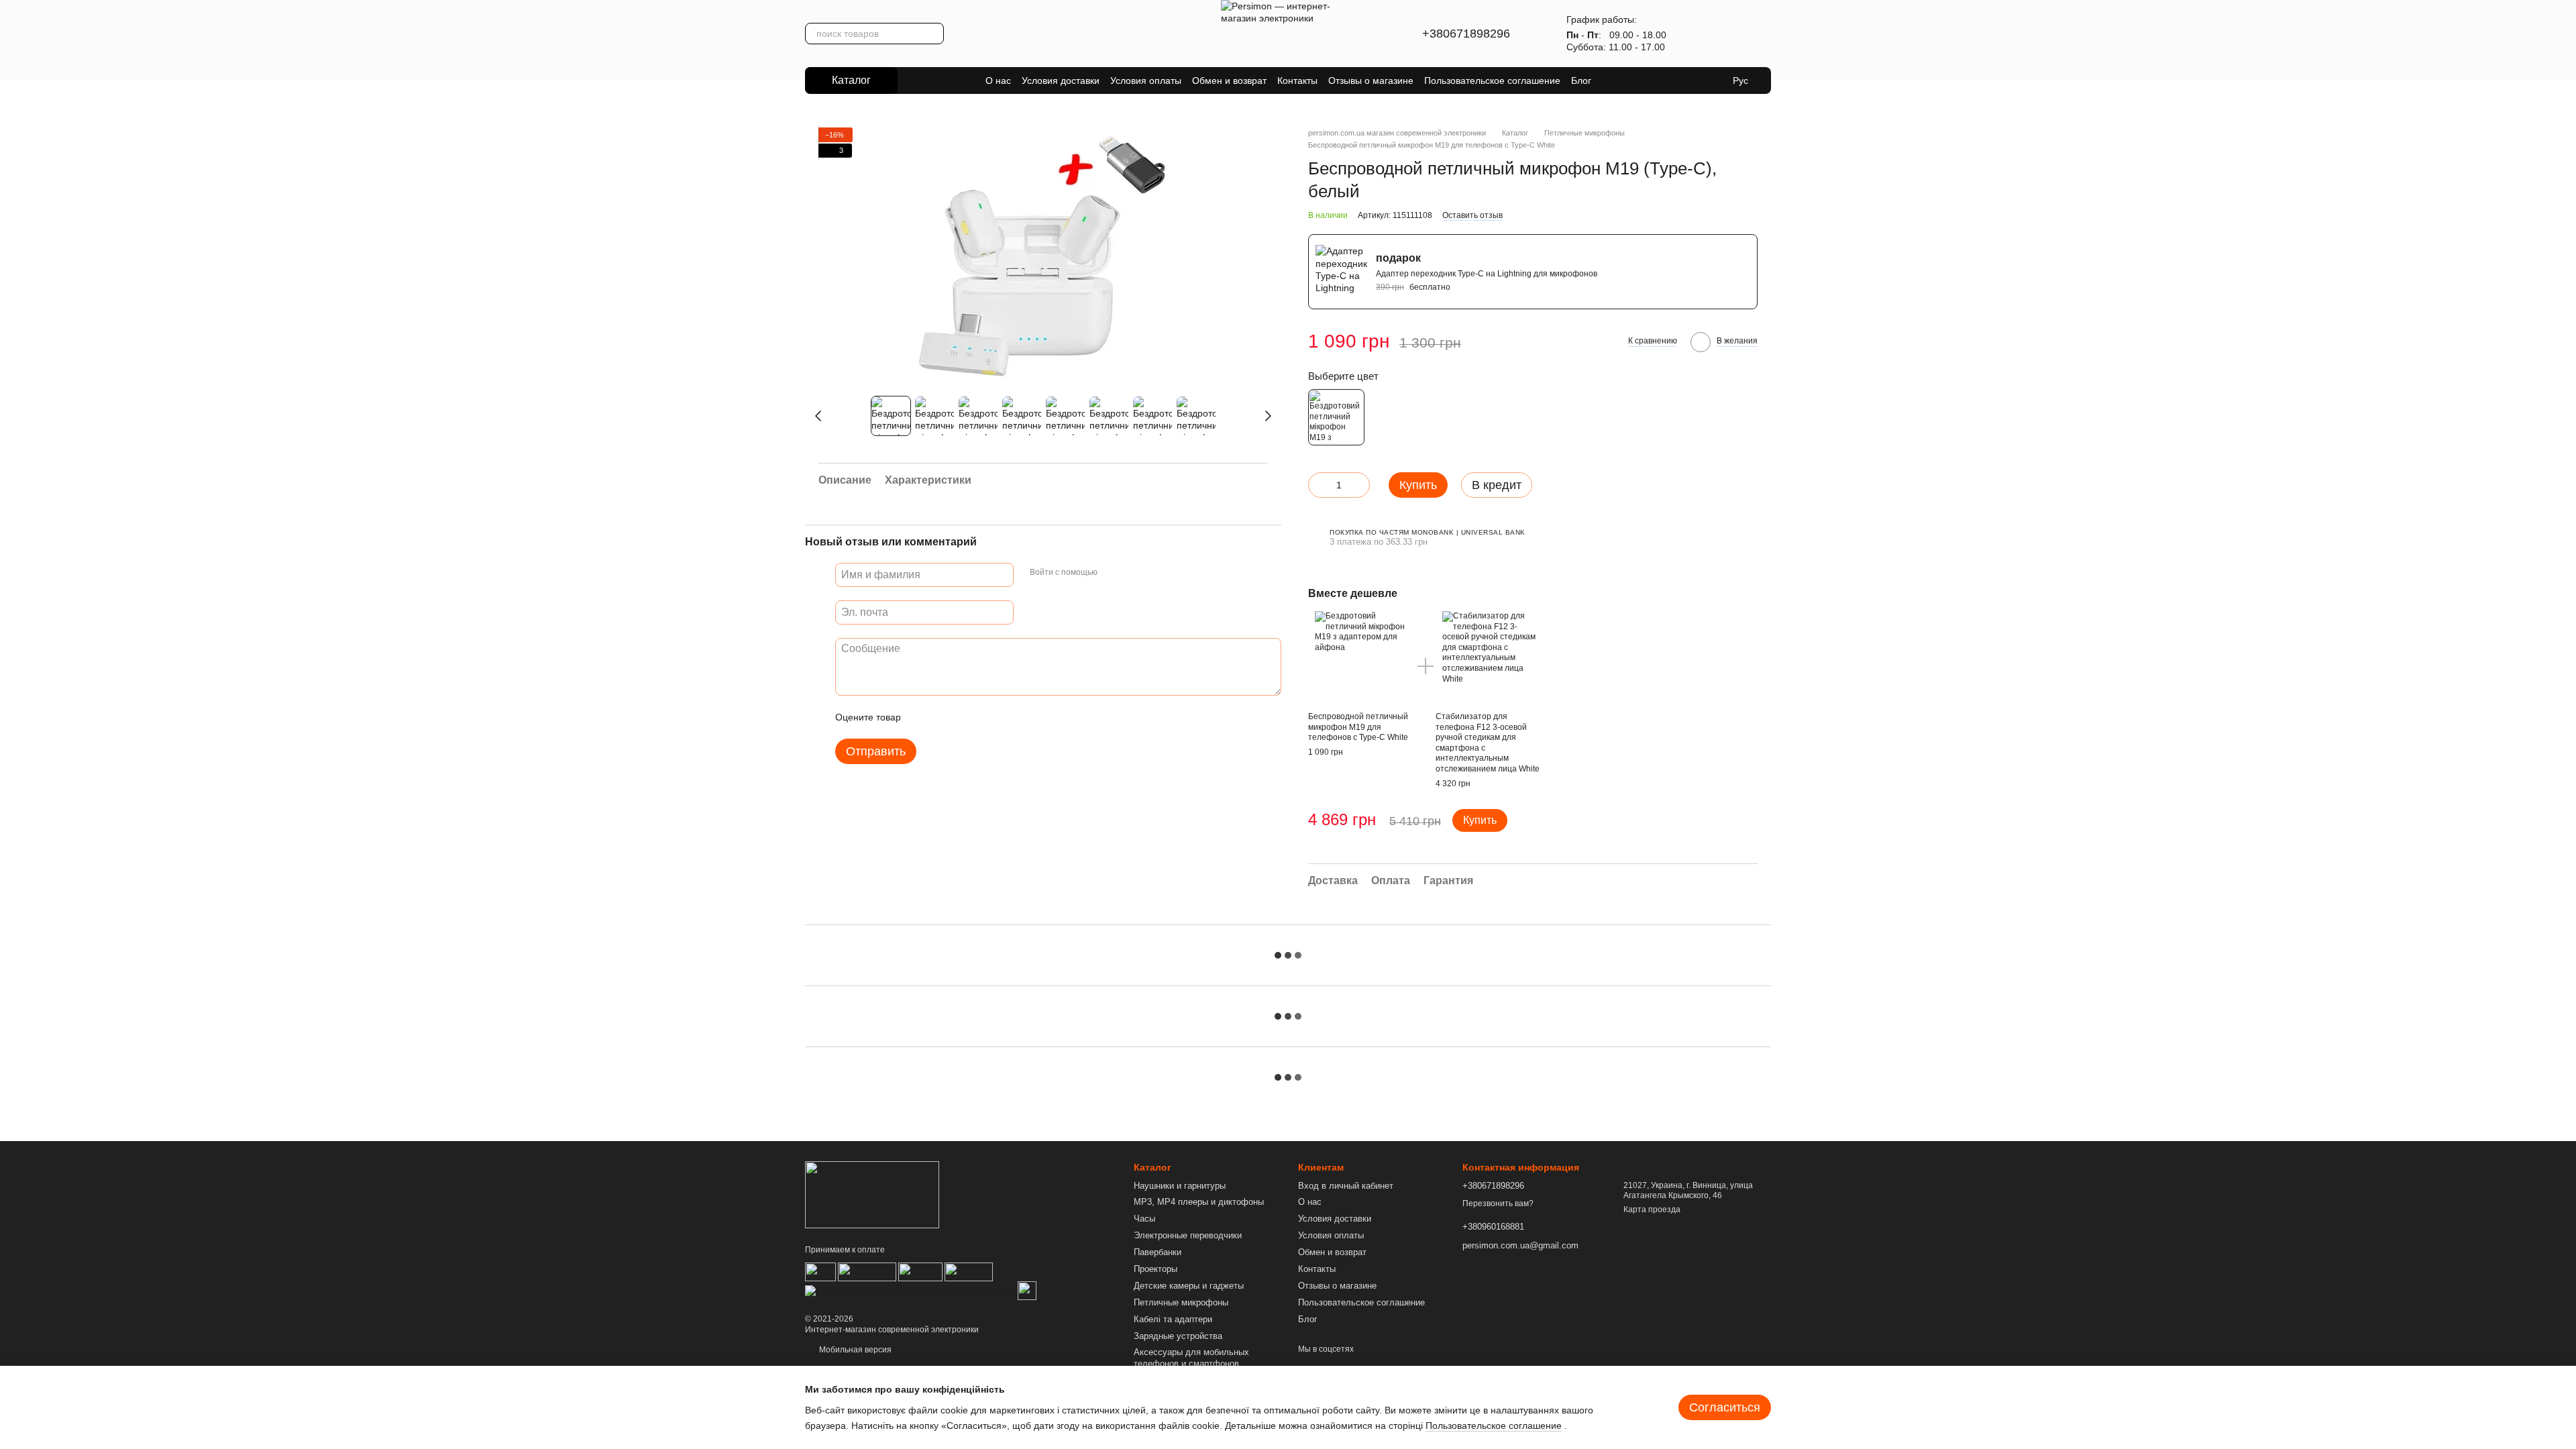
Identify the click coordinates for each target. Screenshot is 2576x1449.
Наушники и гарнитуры (1180, 1186)
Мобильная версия (854, 1350)
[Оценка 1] (923, 717)
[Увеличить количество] (1360, 485)
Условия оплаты (1146, 80)
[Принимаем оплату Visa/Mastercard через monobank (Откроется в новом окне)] (910, 1290)
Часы (1144, 1219)
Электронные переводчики (1188, 1235)
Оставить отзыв (1472, 215)
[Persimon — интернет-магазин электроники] (872, 1195)
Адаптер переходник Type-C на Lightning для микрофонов (1487, 274)
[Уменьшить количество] (1318, 485)
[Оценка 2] (945, 717)
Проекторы (1156, 1269)
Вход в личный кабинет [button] (1346, 1186)
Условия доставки (1061, 80)
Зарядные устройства (1178, 1336)
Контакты (1297, 80)
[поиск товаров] (933, 34)
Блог (1581, 80)
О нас (998, 80)
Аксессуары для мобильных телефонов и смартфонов (1191, 1358)
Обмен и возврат (1229, 80)
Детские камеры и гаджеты (1189, 1286)
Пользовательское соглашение (1492, 80)
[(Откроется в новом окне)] (1027, 1290)
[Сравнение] (1725, 34)
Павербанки (1158, 1252)
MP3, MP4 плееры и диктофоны (1199, 1202)
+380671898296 (1466, 34)
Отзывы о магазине (1371, 80)
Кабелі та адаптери (1173, 1319)
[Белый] (1336, 417)
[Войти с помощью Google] (1134, 573)
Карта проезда (1652, 1210)
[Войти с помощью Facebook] (1112, 573)
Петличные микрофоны (1181, 1302)
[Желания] (1690, 34)
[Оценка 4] (987, 717)
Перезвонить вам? (1498, 1203)
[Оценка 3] (966, 717)
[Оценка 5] (1009, 717)
